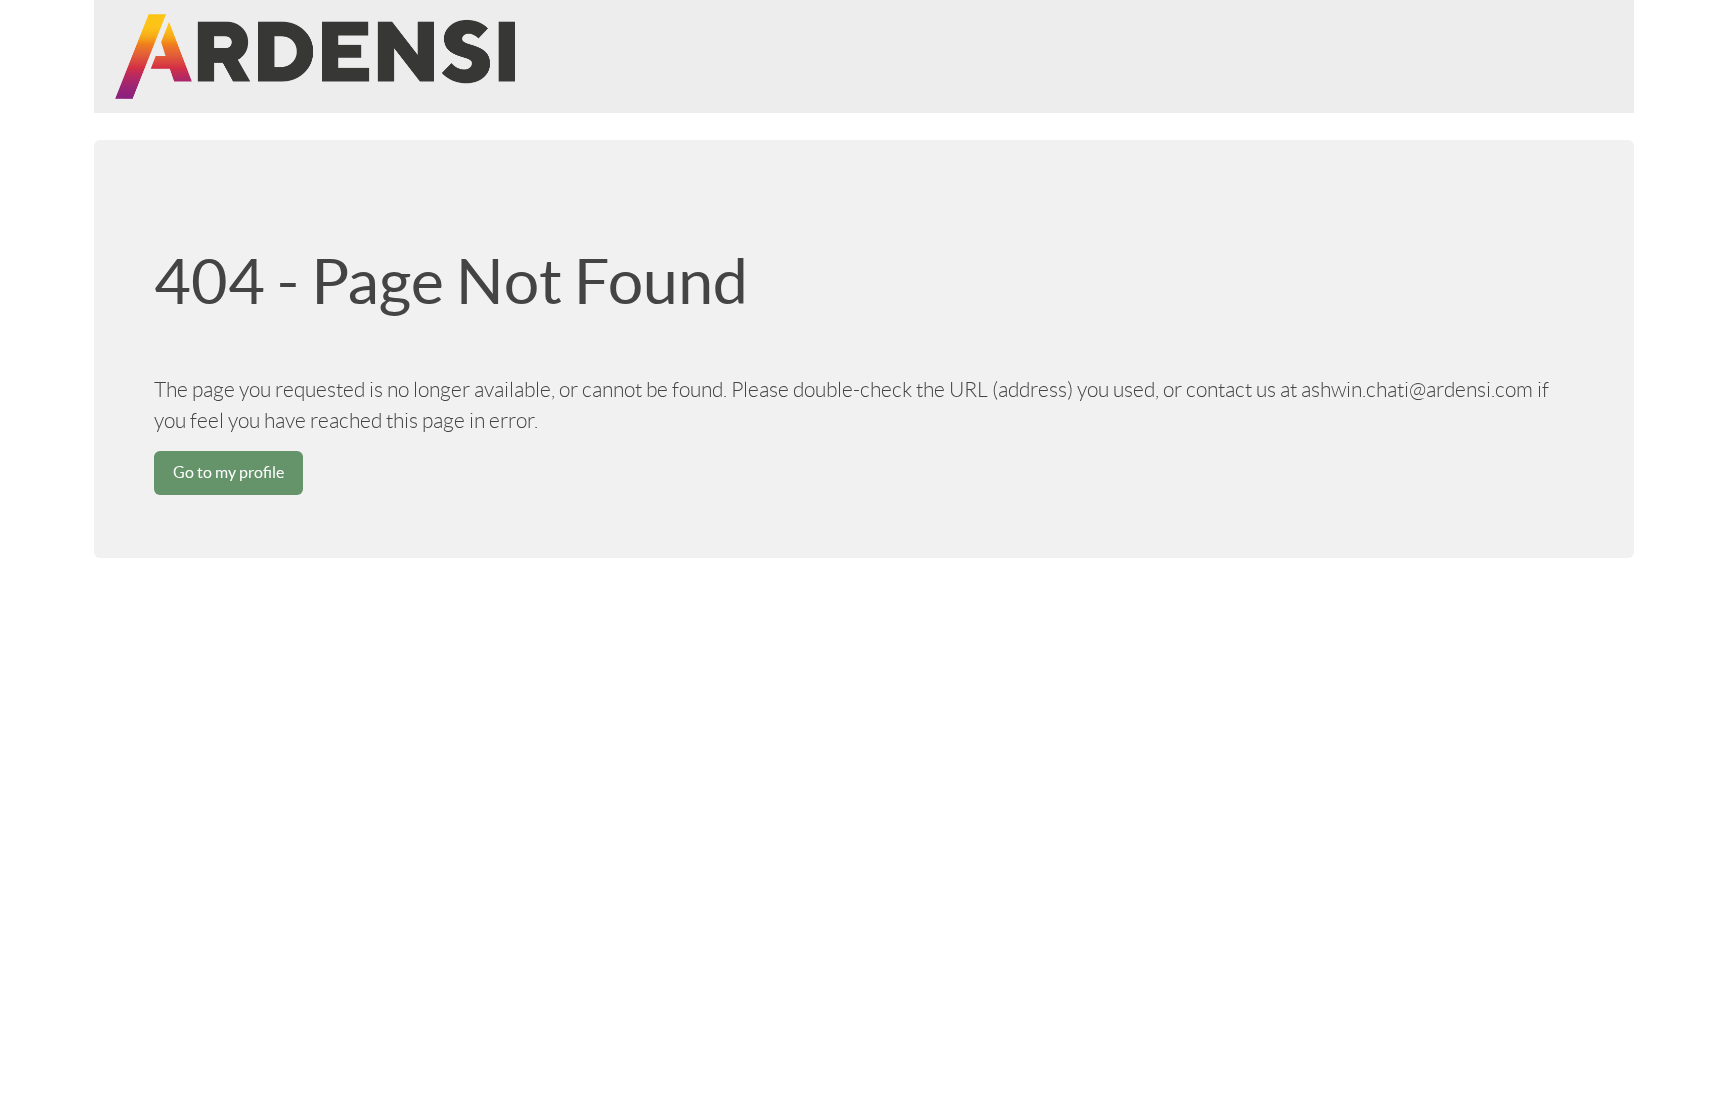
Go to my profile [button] (228, 472)
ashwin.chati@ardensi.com (1417, 389)
